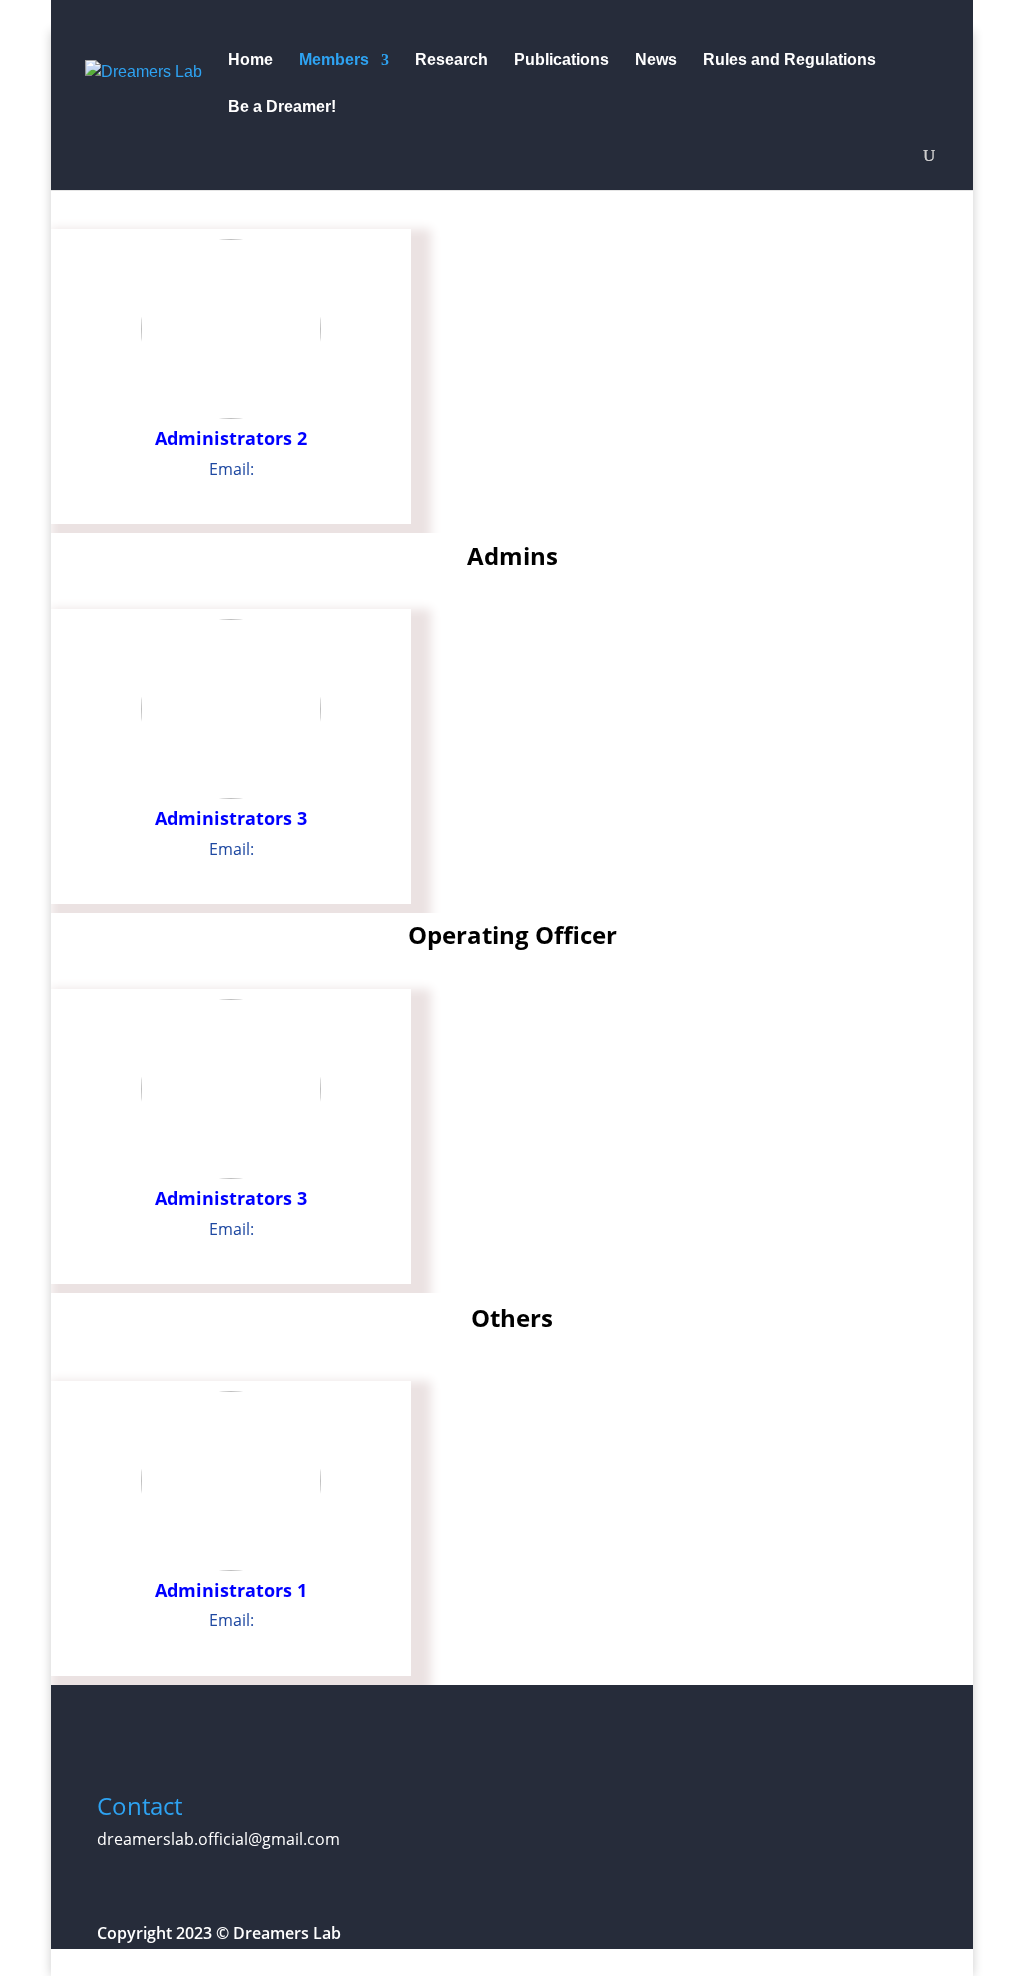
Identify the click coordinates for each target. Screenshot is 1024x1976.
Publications (561, 60)
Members (334, 60)
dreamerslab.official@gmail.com (218, 1839)
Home (250, 60)
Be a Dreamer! (282, 107)
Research (451, 60)
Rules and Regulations (789, 60)
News (656, 60)
